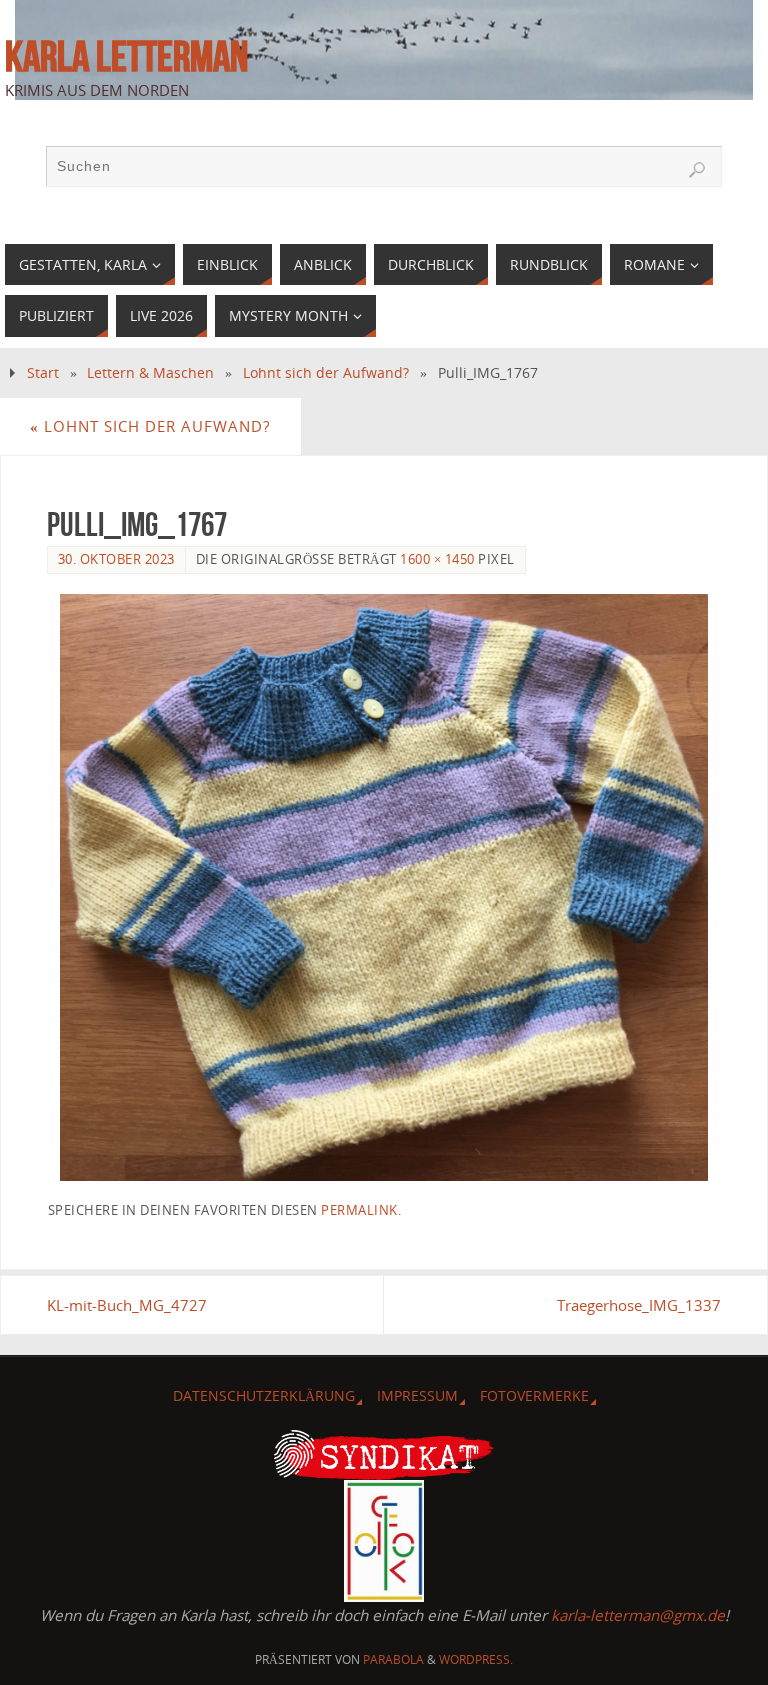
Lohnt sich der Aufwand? (326, 372)
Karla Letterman (126, 56)
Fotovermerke (534, 1395)
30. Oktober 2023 (116, 559)
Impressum (417, 1395)
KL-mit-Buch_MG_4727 (127, 1305)
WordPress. (476, 1659)
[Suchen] (697, 170)
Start (43, 372)
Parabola (393, 1659)
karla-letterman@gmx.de (638, 1615)
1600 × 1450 (437, 559)
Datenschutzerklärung (264, 1395)
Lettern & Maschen (150, 372)
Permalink (359, 1210)
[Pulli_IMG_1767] (384, 887)
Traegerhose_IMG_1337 (639, 1305)
